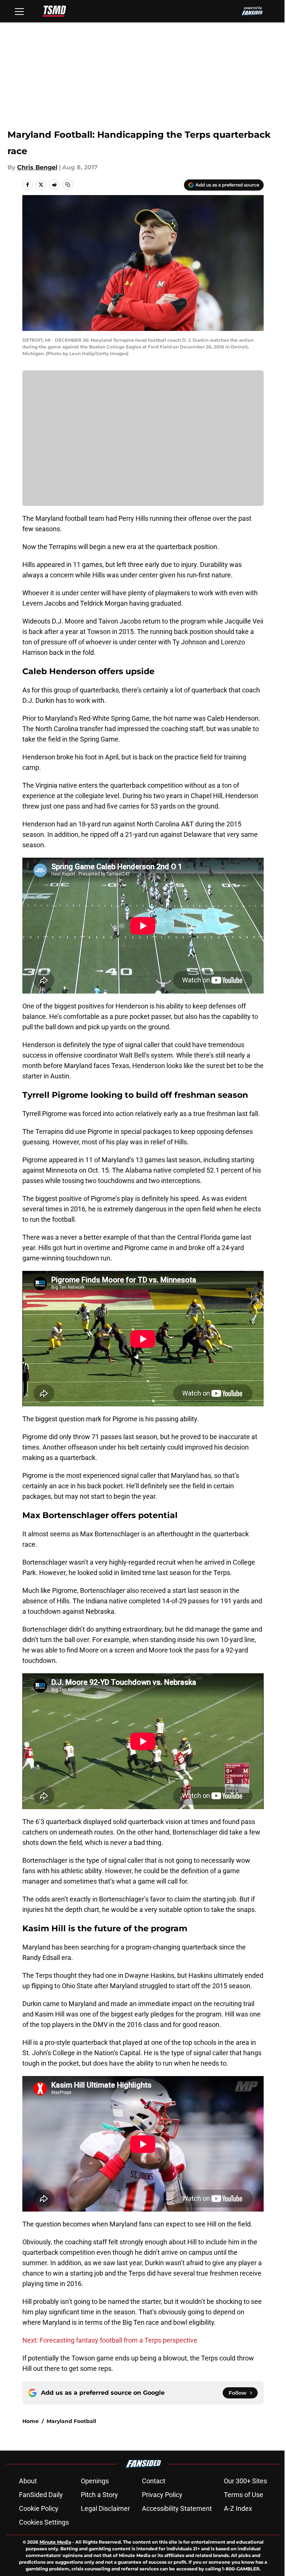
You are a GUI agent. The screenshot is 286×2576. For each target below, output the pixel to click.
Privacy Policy (162, 2495)
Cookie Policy (39, 2508)
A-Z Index (238, 2508)
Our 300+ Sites (245, 2481)
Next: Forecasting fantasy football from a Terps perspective (110, 2340)
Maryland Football (71, 2421)
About (28, 2481)
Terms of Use (244, 2495)
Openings (95, 2481)
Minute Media (55, 2542)
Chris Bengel (37, 167)
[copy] (68, 185)
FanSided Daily (41, 2495)
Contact (154, 2481)
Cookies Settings (44, 2522)
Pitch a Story (99, 2495)
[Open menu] (19, 11)
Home (31, 2421)
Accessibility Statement (177, 2508)
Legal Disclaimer (105, 2508)
